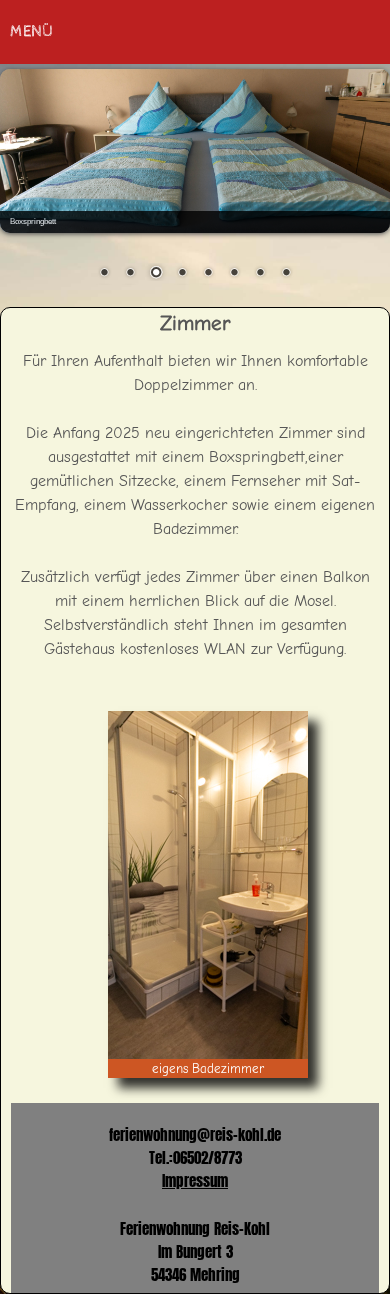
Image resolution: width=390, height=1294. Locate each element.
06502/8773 (207, 1157)
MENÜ (31, 31)
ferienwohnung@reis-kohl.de (195, 1134)
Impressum (195, 1180)
